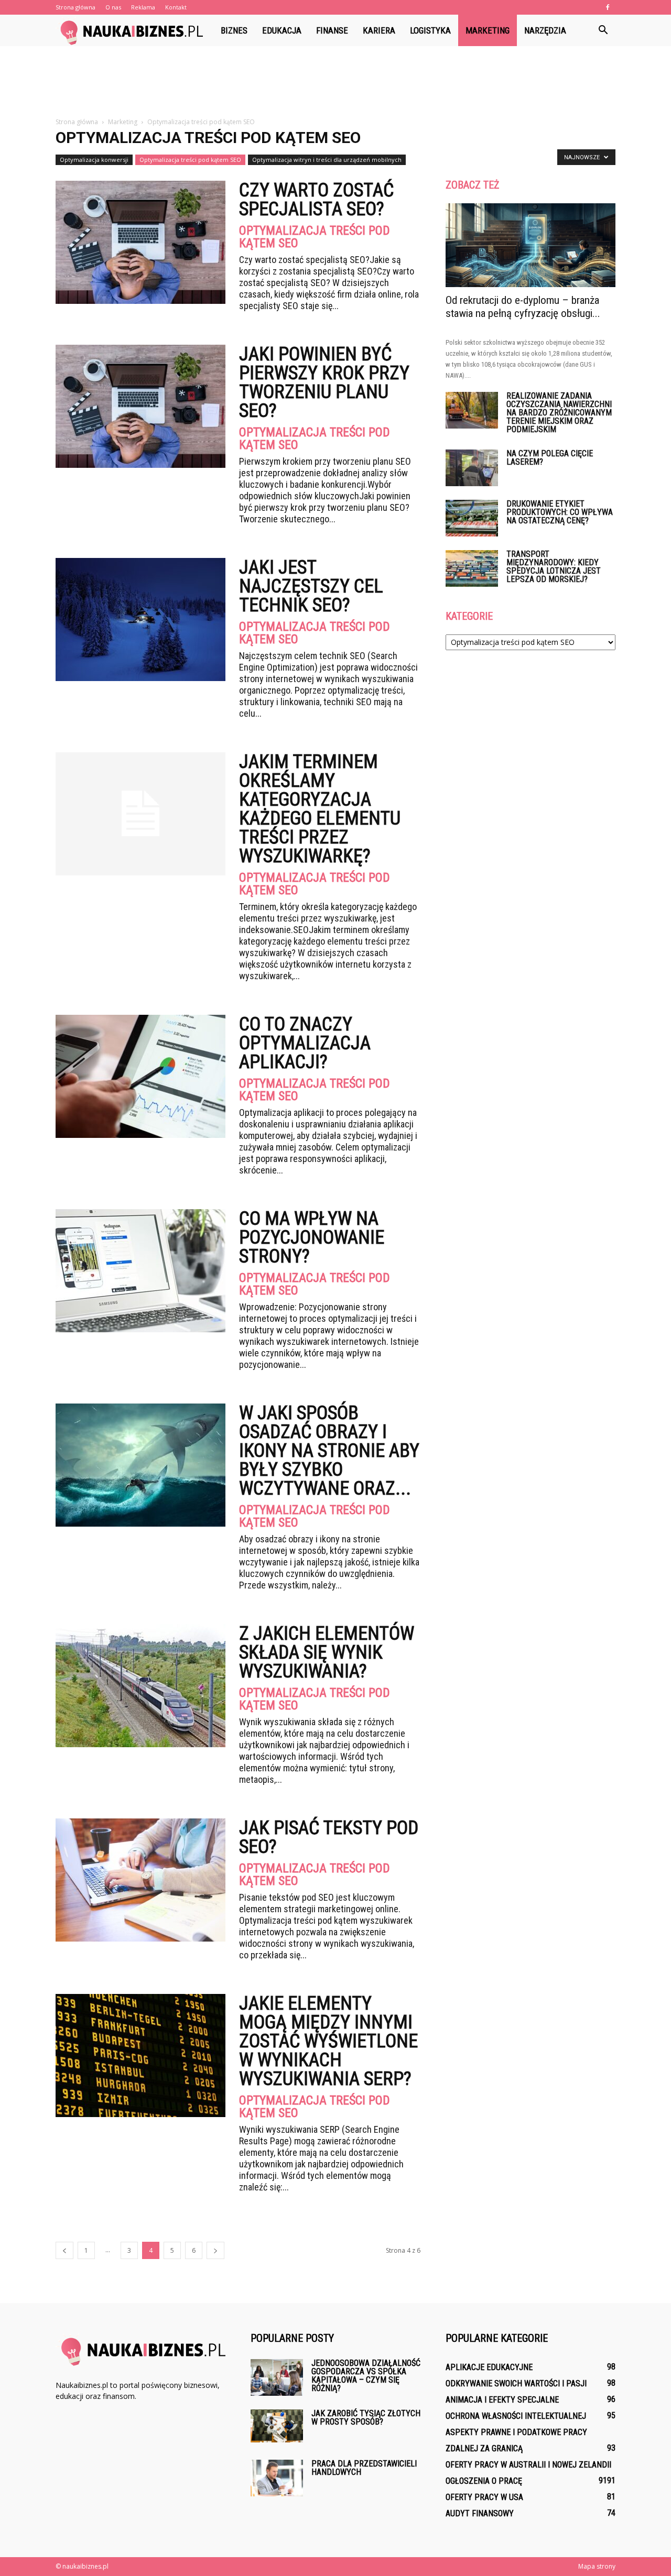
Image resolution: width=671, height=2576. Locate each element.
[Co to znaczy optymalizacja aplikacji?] (140, 1076)
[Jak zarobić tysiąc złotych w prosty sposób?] (277, 2426)
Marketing (488, 30)
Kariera (379, 30)
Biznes (234, 30)
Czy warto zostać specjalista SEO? (316, 200)
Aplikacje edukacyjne (489, 2367)
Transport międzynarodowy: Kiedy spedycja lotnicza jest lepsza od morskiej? (554, 567)
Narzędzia (545, 30)
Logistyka (430, 30)
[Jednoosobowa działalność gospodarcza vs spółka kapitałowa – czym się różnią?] (277, 2377)
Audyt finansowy (480, 2513)
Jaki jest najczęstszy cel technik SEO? (311, 586)
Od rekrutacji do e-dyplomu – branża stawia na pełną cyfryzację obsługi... (523, 307)
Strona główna (75, 7)
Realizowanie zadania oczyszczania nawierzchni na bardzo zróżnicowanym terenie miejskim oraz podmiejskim (559, 413)
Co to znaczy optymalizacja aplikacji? (305, 1043)
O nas (113, 7)
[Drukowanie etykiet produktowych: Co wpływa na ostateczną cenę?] (472, 518)
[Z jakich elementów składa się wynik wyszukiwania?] (140, 1686)
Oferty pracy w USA (484, 2497)
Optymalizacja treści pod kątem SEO (190, 160)
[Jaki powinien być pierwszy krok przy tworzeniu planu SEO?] (140, 406)
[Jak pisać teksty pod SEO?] (140, 1880)
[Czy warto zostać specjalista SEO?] (140, 242)
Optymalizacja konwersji (94, 160)
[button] (603, 30)
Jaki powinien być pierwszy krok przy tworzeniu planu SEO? (324, 382)
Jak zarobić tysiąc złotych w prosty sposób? (366, 2418)
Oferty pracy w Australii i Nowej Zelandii (528, 2465)
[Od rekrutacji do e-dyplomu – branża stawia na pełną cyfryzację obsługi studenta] (531, 245)
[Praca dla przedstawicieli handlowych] (277, 2478)
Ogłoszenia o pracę (484, 2481)
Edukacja (282, 30)
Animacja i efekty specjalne (502, 2400)
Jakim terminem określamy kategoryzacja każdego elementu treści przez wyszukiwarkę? (320, 809)
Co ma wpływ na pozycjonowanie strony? (312, 1237)
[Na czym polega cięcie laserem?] (472, 468)
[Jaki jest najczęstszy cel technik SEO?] (140, 620)
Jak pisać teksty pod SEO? (329, 1837)
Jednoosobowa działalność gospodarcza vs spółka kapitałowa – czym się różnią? (366, 2376)
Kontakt (176, 7)
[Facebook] (608, 7)
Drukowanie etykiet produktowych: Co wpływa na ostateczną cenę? (560, 512)
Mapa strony (597, 2566)
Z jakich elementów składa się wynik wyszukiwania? (327, 1652)
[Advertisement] (335, 82)
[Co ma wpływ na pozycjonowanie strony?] (140, 1271)
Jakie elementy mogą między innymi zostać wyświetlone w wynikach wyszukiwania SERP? (328, 2041)
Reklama (143, 7)
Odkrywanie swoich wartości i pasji (516, 2383)
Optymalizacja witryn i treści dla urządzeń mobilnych (327, 160)
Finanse (332, 30)
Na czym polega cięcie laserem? (550, 458)
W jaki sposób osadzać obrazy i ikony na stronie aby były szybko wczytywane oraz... (329, 1451)
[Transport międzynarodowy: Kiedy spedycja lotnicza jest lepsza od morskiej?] (472, 568)
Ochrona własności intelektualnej (516, 2416)
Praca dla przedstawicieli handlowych (364, 2468)
